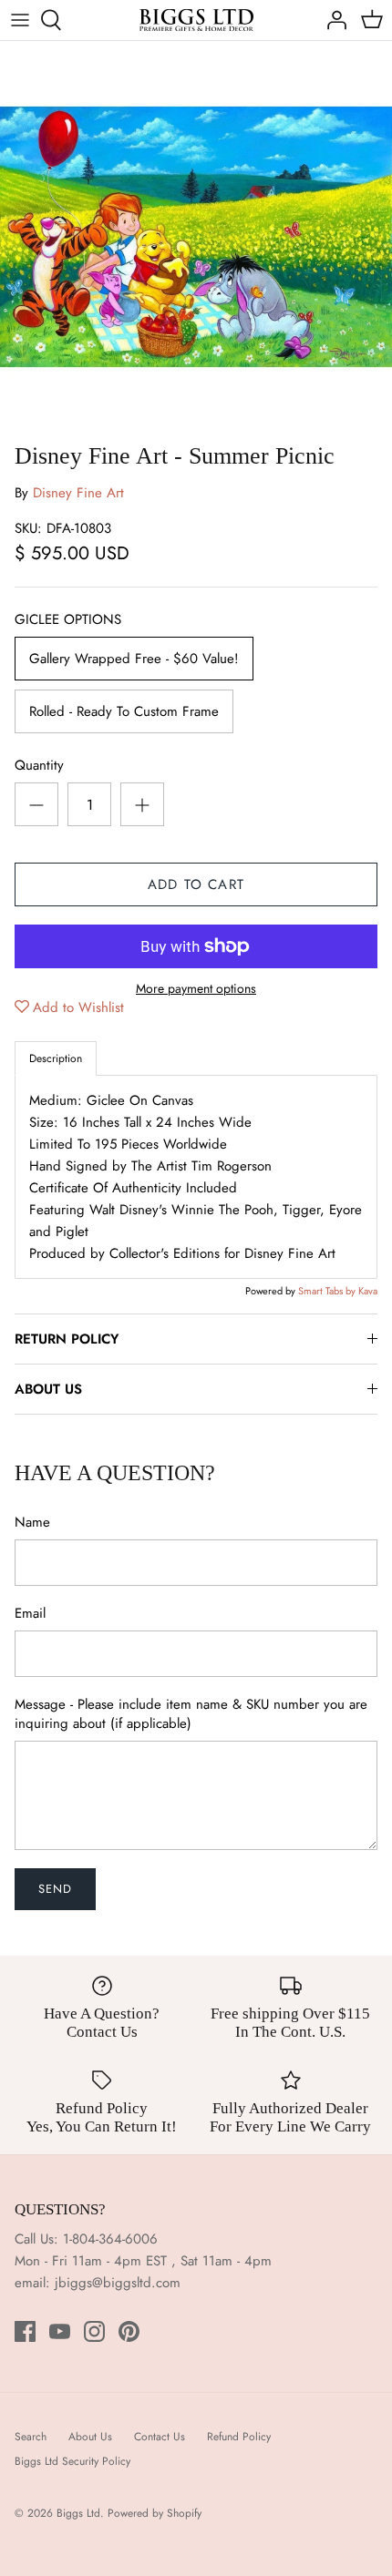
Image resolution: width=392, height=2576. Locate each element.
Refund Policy (239, 2437)
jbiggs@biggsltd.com (118, 2283)
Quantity (39, 766)
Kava (368, 1291)
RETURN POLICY (67, 1339)
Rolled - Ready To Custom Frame (124, 711)
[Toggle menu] (20, 20)
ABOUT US (48, 1389)
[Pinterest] (129, 2331)
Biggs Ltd (78, 2513)
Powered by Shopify (155, 2513)
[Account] (332, 20)
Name (32, 1523)
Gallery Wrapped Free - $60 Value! (134, 659)
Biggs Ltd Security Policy (72, 2461)
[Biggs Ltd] (196, 20)
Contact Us (160, 2437)
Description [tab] (56, 1058)
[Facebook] (25, 2331)
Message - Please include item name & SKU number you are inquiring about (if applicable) (191, 1714)
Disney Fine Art (78, 493)
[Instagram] (94, 2331)
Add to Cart (196, 884)
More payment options (196, 989)
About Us (90, 2437)
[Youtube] (60, 2331)
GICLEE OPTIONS (68, 620)
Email (30, 1614)
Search (31, 2437)
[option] (196, 237)
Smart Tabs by (328, 1291)
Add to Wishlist (78, 1007)
